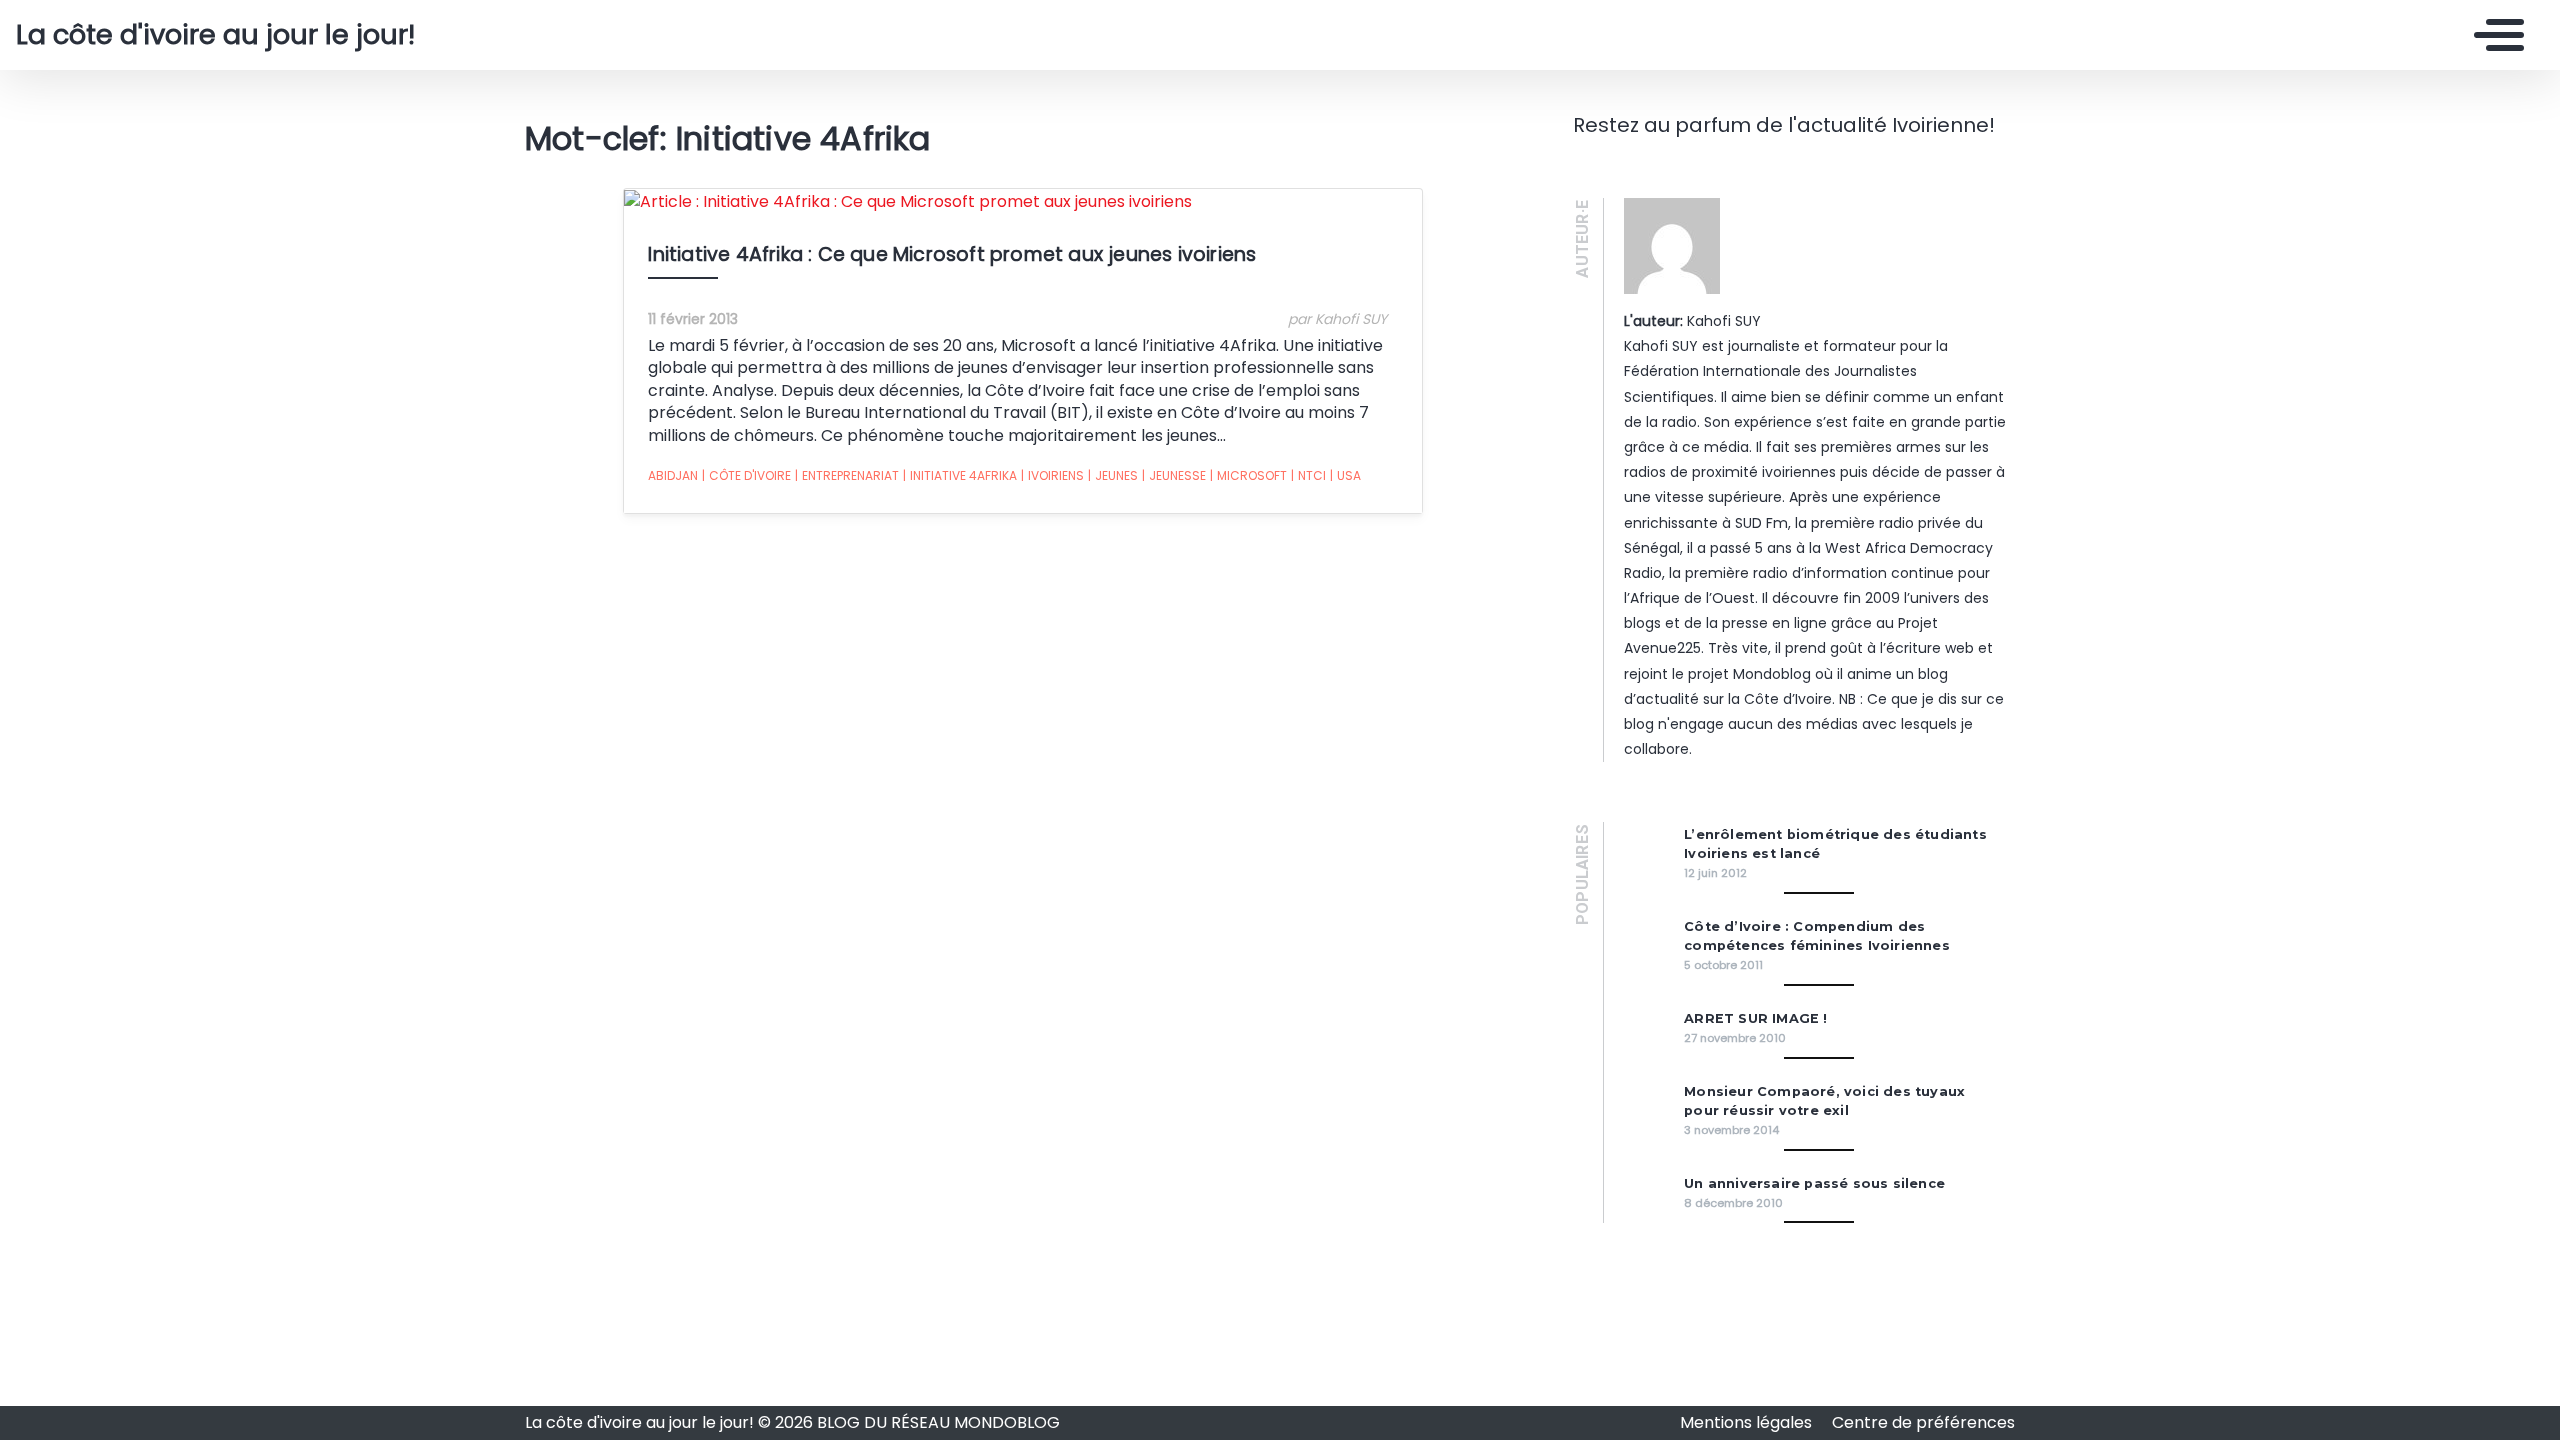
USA (1345, 475)
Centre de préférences (1923, 1422)
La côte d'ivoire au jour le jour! (215, 35)
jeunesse (1174, 475)
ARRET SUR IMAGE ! (1755, 1018)
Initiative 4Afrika (960, 475)
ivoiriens (1052, 475)
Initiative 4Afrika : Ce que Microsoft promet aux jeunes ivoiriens (952, 254)
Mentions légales (1748, 1422)
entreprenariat (847, 475)
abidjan (673, 475)
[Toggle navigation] (2494, 35)
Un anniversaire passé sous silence (1814, 1183)
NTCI (1308, 475)
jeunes (1113, 475)
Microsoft (1248, 475)
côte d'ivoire (746, 475)
